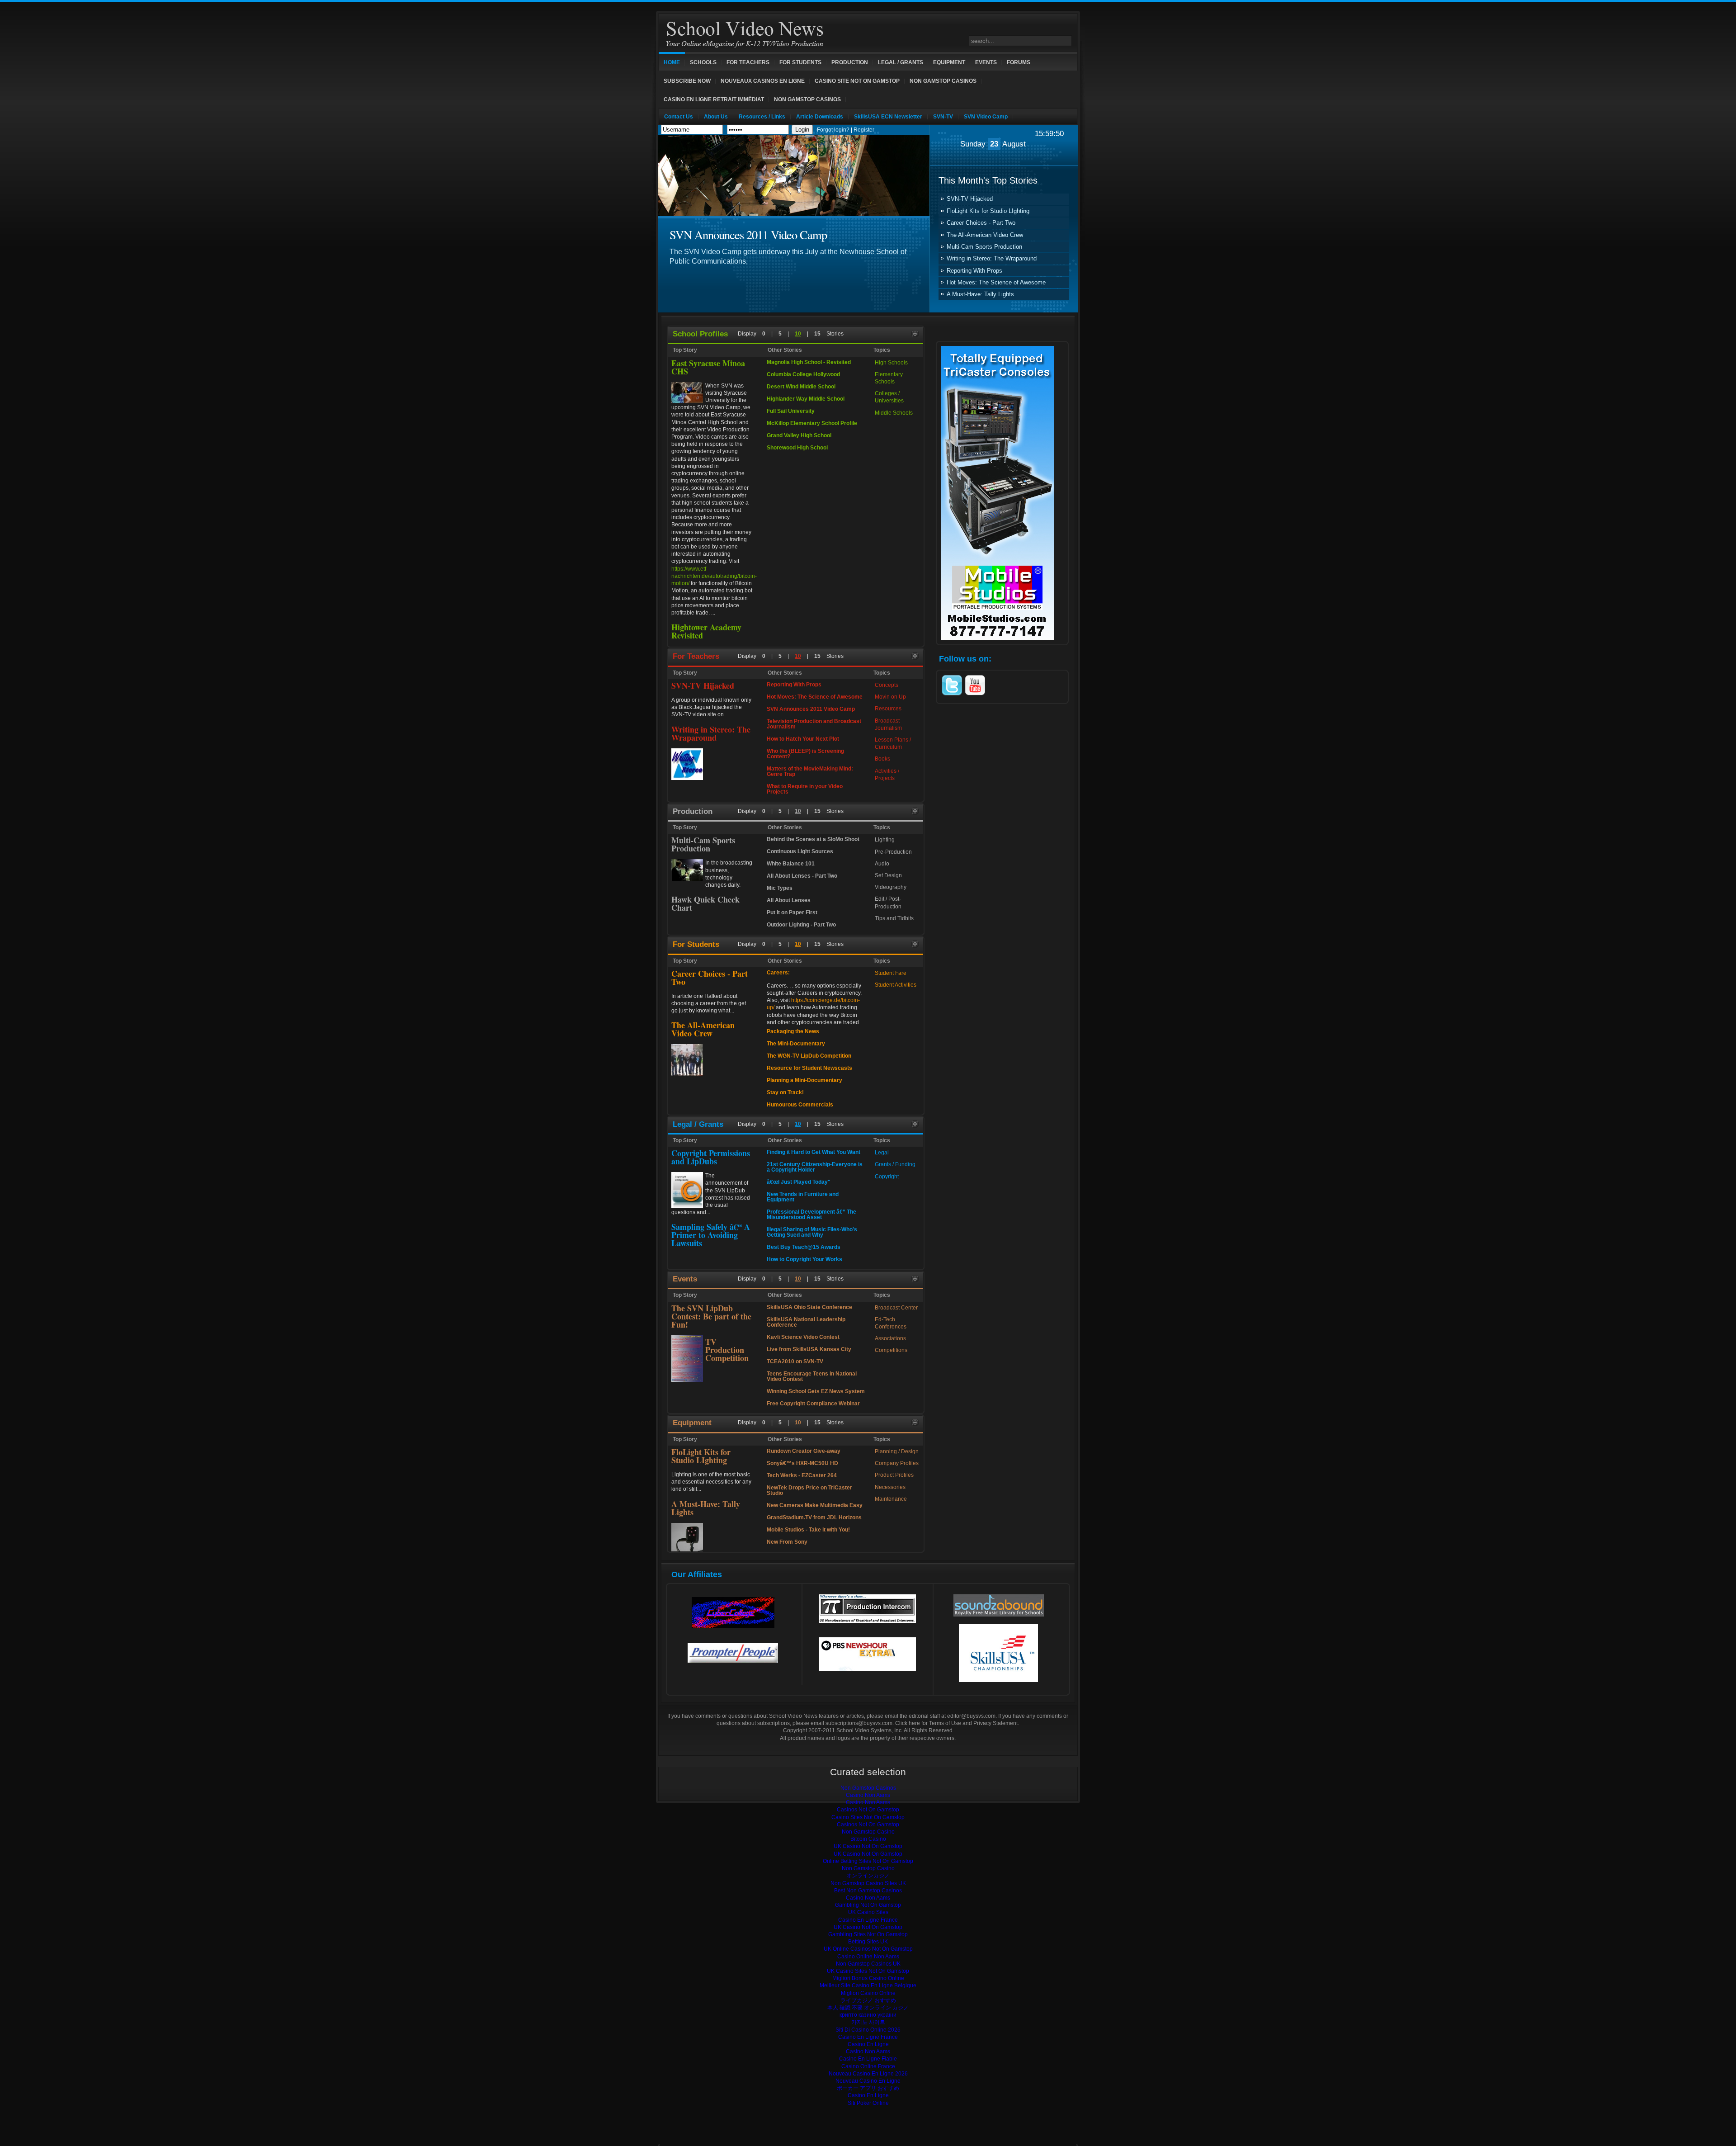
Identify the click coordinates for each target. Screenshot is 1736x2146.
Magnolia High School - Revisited (809, 362)
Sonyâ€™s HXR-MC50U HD (802, 1463)
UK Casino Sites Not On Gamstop (868, 1971)
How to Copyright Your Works (804, 1259)
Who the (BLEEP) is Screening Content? (805, 754)
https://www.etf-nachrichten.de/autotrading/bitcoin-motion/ (714, 576)
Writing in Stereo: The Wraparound (992, 259)
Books (882, 759)
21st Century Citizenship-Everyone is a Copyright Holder (815, 1167)
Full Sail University (791, 411)
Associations (890, 1338)
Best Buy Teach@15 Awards (804, 1247)
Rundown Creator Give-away (804, 1451)
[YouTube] (975, 695)
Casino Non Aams (868, 1795)
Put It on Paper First (792, 912)
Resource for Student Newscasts (809, 1068)
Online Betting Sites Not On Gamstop (868, 1861)
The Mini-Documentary (796, 1044)
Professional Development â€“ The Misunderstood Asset (811, 1215)
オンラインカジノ (868, 1876)
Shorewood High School (797, 448)
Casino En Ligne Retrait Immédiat (714, 99)
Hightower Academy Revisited (706, 631)
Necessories (890, 1487)
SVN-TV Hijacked (970, 199)
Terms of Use (945, 1723)
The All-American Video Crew (985, 235)
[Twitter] (952, 695)
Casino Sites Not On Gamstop (868, 1817)
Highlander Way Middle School (806, 399)
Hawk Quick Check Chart (705, 903)
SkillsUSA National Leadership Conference (806, 1322)
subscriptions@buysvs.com (859, 1723)
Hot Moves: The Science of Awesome (996, 283)
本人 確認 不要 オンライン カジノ (868, 2008)
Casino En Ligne (868, 2044)
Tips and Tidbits (894, 918)
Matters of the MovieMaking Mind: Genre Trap (810, 771)
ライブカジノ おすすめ (868, 2000)
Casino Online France (868, 2066)
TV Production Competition (727, 1350)
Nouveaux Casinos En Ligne (763, 81)
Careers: (778, 973)
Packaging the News (793, 1031)
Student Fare (891, 973)
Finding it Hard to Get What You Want (814, 1152)
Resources (888, 709)
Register (864, 130)
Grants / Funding (895, 1164)
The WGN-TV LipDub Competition (809, 1056)
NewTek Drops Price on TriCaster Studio (809, 1490)
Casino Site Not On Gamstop (857, 81)
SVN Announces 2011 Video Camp (748, 234)
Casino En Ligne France (868, 1920)
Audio (882, 864)
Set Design (888, 875)
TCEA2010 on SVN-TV (795, 1361)
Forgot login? (833, 130)
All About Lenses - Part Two (802, 876)
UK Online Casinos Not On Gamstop (868, 1949)
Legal (882, 1153)
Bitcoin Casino (868, 1839)
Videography (891, 887)
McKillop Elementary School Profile (812, 423)
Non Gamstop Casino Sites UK (868, 1883)
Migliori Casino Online (868, 1993)
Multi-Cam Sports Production (984, 247)
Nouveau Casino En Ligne (868, 2081)
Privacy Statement (995, 1723)
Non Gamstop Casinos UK (868, 1964)
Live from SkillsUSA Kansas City (809, 1349)
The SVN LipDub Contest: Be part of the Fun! (711, 1316)
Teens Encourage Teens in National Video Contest (812, 1376)
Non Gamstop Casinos (943, 81)
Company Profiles (897, 1463)
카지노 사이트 (868, 2022)
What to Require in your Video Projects (805, 789)
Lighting (885, 840)
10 (798, 334)
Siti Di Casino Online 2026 (868, 2030)
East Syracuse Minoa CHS (708, 367)
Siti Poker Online (868, 2103)
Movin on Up (890, 697)
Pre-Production (893, 852)
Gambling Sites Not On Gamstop (868, 1934)
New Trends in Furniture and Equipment (803, 1197)
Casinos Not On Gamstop (868, 1810)
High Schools (891, 363)
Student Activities (896, 985)
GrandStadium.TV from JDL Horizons (814, 1517)
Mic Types (780, 888)
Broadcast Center (896, 1308)
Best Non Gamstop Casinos (868, 1891)
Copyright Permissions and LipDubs (711, 1157)
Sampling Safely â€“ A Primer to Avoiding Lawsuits (711, 1235)
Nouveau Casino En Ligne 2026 (868, 2074)
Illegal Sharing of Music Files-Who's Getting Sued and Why (812, 1232)
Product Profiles (894, 1475)
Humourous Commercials (800, 1105)
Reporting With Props (974, 271)
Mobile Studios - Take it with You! (808, 1530)
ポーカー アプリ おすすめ (868, 2088)
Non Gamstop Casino (868, 1832)
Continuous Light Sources (800, 851)
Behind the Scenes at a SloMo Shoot (813, 839)
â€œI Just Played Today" (799, 1182)
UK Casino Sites (868, 1912)
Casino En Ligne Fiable (868, 2059)
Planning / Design (897, 1451)
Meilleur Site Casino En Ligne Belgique (868, 1985)
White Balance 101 (791, 864)
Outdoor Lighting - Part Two (801, 925)
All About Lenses (789, 900)
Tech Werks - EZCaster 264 (802, 1475)
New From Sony (787, 1542)
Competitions (891, 1350)
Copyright (887, 1177)
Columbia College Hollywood (803, 374)
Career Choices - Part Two (981, 223)
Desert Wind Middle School (801, 387)
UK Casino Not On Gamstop (868, 1846)
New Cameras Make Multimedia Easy (815, 1505)
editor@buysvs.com (971, 1716)
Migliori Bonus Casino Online (868, 1978)
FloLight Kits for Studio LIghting (988, 211)
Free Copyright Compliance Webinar (813, 1404)
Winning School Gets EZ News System (816, 1391)
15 (817, 334)
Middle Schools (894, 413)
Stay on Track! (785, 1092)
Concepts (887, 685)
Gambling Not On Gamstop (868, 1905)
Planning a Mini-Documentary (804, 1080)
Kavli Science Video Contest (803, 1337)
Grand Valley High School (799, 435)
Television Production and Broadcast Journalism (814, 724)
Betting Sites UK (868, 1942)
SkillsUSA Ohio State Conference (809, 1307)
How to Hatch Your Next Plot (803, 739)
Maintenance (891, 1499)
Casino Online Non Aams (868, 1957)
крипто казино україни (868, 2015)
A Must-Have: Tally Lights (980, 294)
